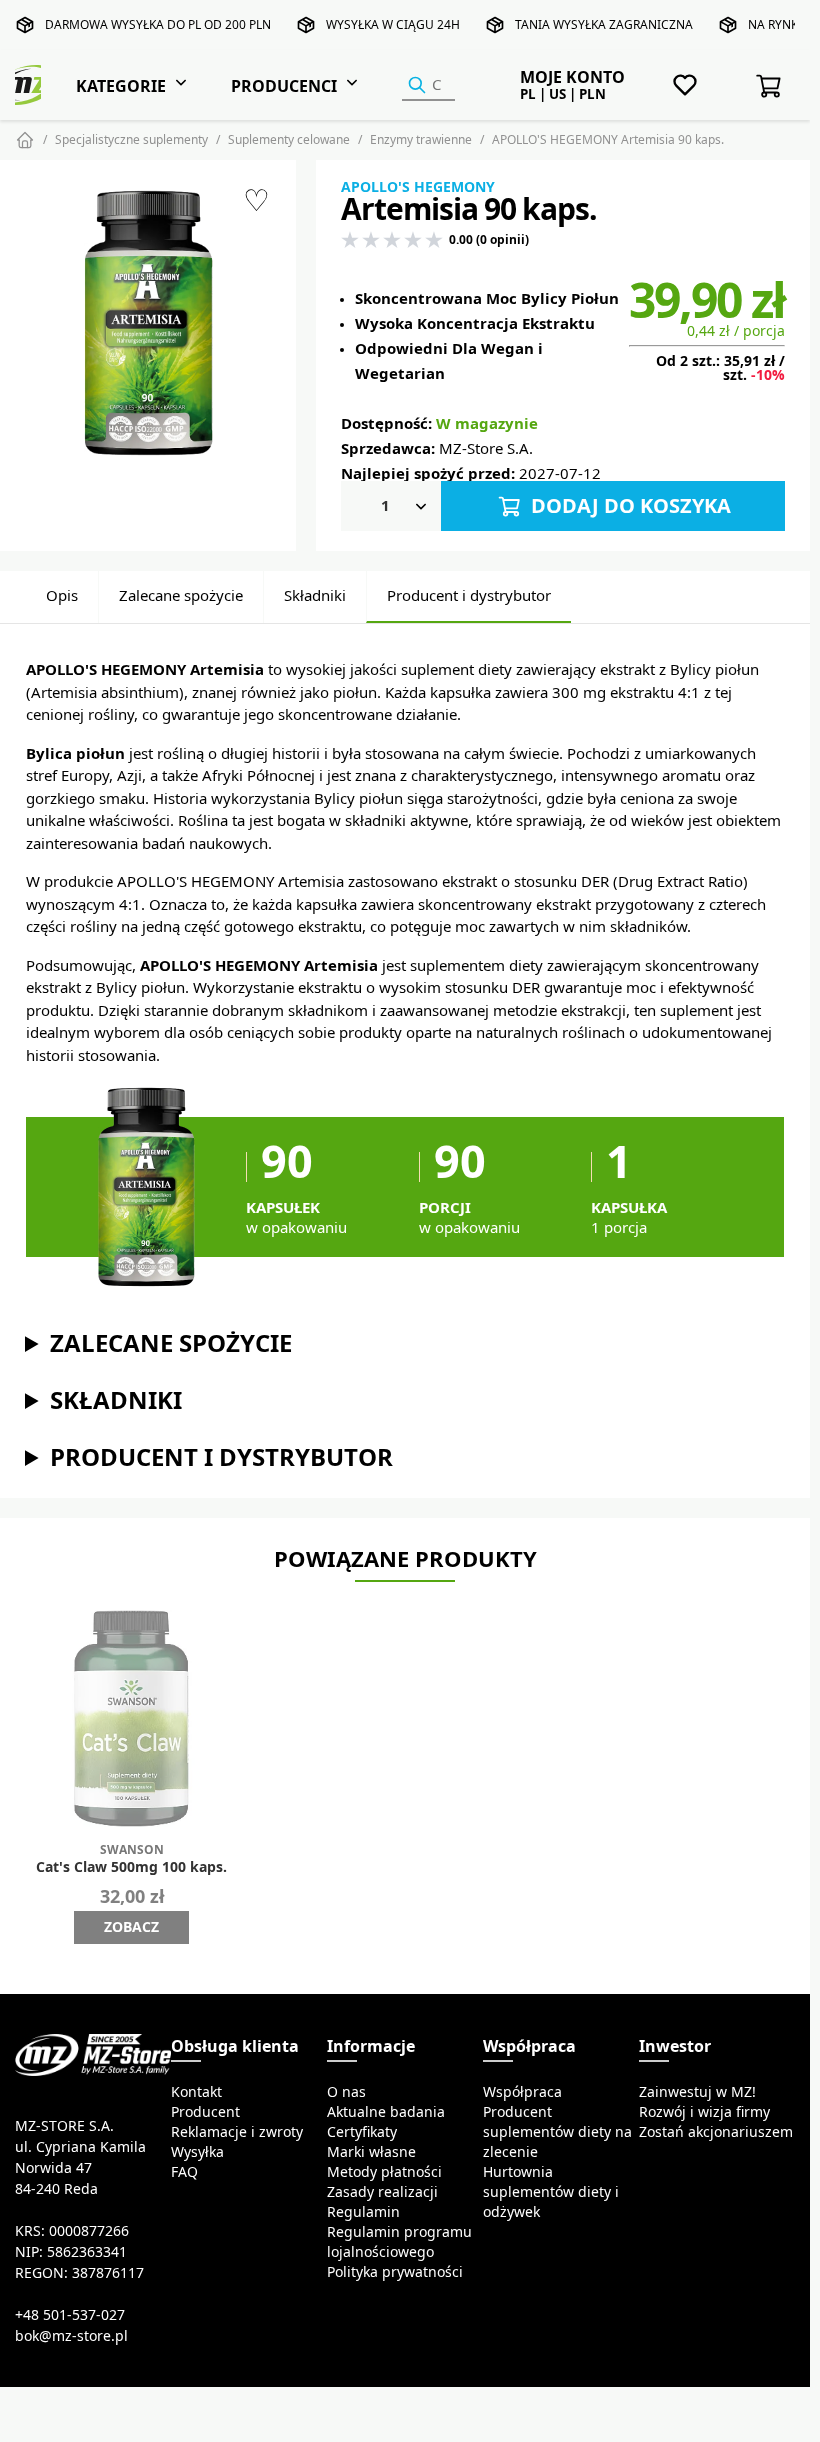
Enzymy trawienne (421, 139)
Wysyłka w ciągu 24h (393, 24)
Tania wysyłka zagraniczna (604, 24)
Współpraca (522, 2092)
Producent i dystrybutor (469, 595)
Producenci (284, 86)
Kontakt (196, 2092)
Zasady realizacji (382, 2192)
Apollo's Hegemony (418, 187)
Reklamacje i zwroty (237, 2132)
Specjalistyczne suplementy (131, 139)
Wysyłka (197, 2152)
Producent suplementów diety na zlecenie (557, 2132)
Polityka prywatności (395, 2272)
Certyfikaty (362, 2132)
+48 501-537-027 (70, 2315)
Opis (62, 595)
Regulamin (363, 2212)
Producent (205, 2112)
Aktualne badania (386, 2112)
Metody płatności (384, 2172)
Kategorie (121, 86)
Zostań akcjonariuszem (716, 2132)
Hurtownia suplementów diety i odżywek (551, 2192)
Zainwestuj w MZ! (697, 2092)
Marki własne (371, 2152)
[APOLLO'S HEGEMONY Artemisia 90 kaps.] (148, 323)
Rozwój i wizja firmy (704, 2112)
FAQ (184, 2172)
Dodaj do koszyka (628, 505)
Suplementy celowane (289, 139)
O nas (346, 2092)
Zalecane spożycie (181, 595)
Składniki (315, 595)
